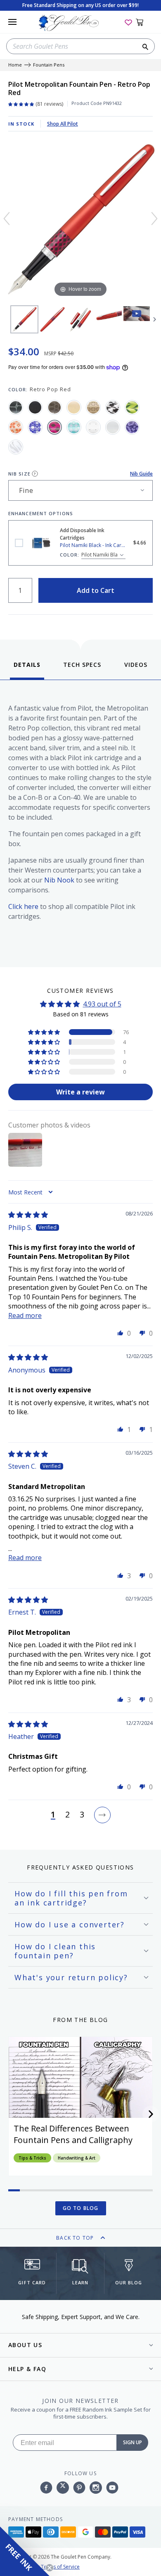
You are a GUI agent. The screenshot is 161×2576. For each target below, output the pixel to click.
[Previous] (7, 219)
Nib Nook (59, 880)
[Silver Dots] (93, 427)
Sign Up (133, 2442)
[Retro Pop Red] (54, 427)
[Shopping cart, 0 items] (144, 22)
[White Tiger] (16, 447)
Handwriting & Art (77, 2158)
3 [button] (82, 1815)
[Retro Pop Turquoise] (74, 427)
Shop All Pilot (63, 124)
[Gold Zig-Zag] (93, 407)
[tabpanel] (80, 822)
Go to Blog (81, 2208)
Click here (23, 906)
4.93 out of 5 (102, 1004)
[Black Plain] (35, 407)
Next (155, 319)
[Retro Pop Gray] (113, 407)
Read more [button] (25, 1315)
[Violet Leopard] (132, 427)
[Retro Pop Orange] (16, 427)
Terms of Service (60, 2567)
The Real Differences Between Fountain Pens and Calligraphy (73, 2134)
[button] (45, 1032)
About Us (25, 2345)
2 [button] (67, 1815)
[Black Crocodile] (16, 407)
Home (15, 65)
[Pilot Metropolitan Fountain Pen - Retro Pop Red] (24, 319)
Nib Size (19, 474)
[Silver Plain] (113, 427)
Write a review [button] (80, 1092)
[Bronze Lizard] (54, 407)
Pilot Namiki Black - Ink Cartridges (19, 543)
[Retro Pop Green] (132, 407)
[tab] (27, 670)
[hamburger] (12, 22)
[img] (28, 1215)
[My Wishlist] (128, 22)
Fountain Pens (49, 65)
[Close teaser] (50, 2568)
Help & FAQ (27, 2369)
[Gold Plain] (74, 407)
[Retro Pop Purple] (35, 427)
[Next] (154, 219)
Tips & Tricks (32, 2158)
